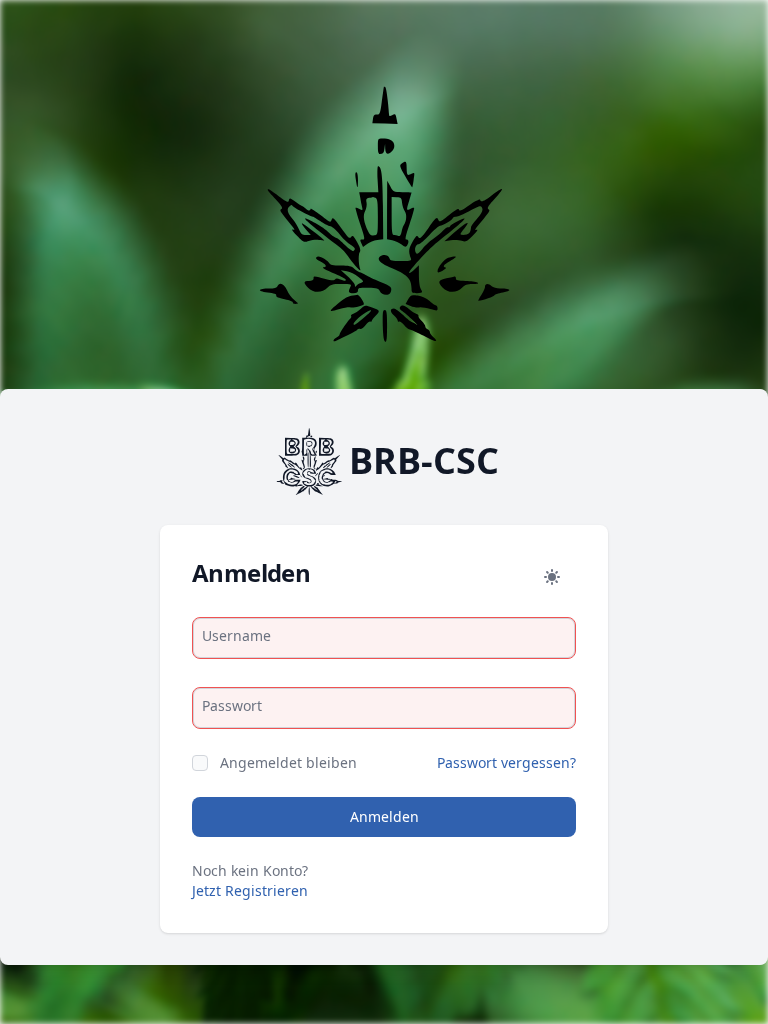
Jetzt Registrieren (250, 890)
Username (236, 635)
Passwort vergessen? (506, 762)
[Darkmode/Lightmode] (552, 577)
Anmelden (384, 816)
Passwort (232, 705)
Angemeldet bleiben (288, 762)
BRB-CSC (424, 460)
